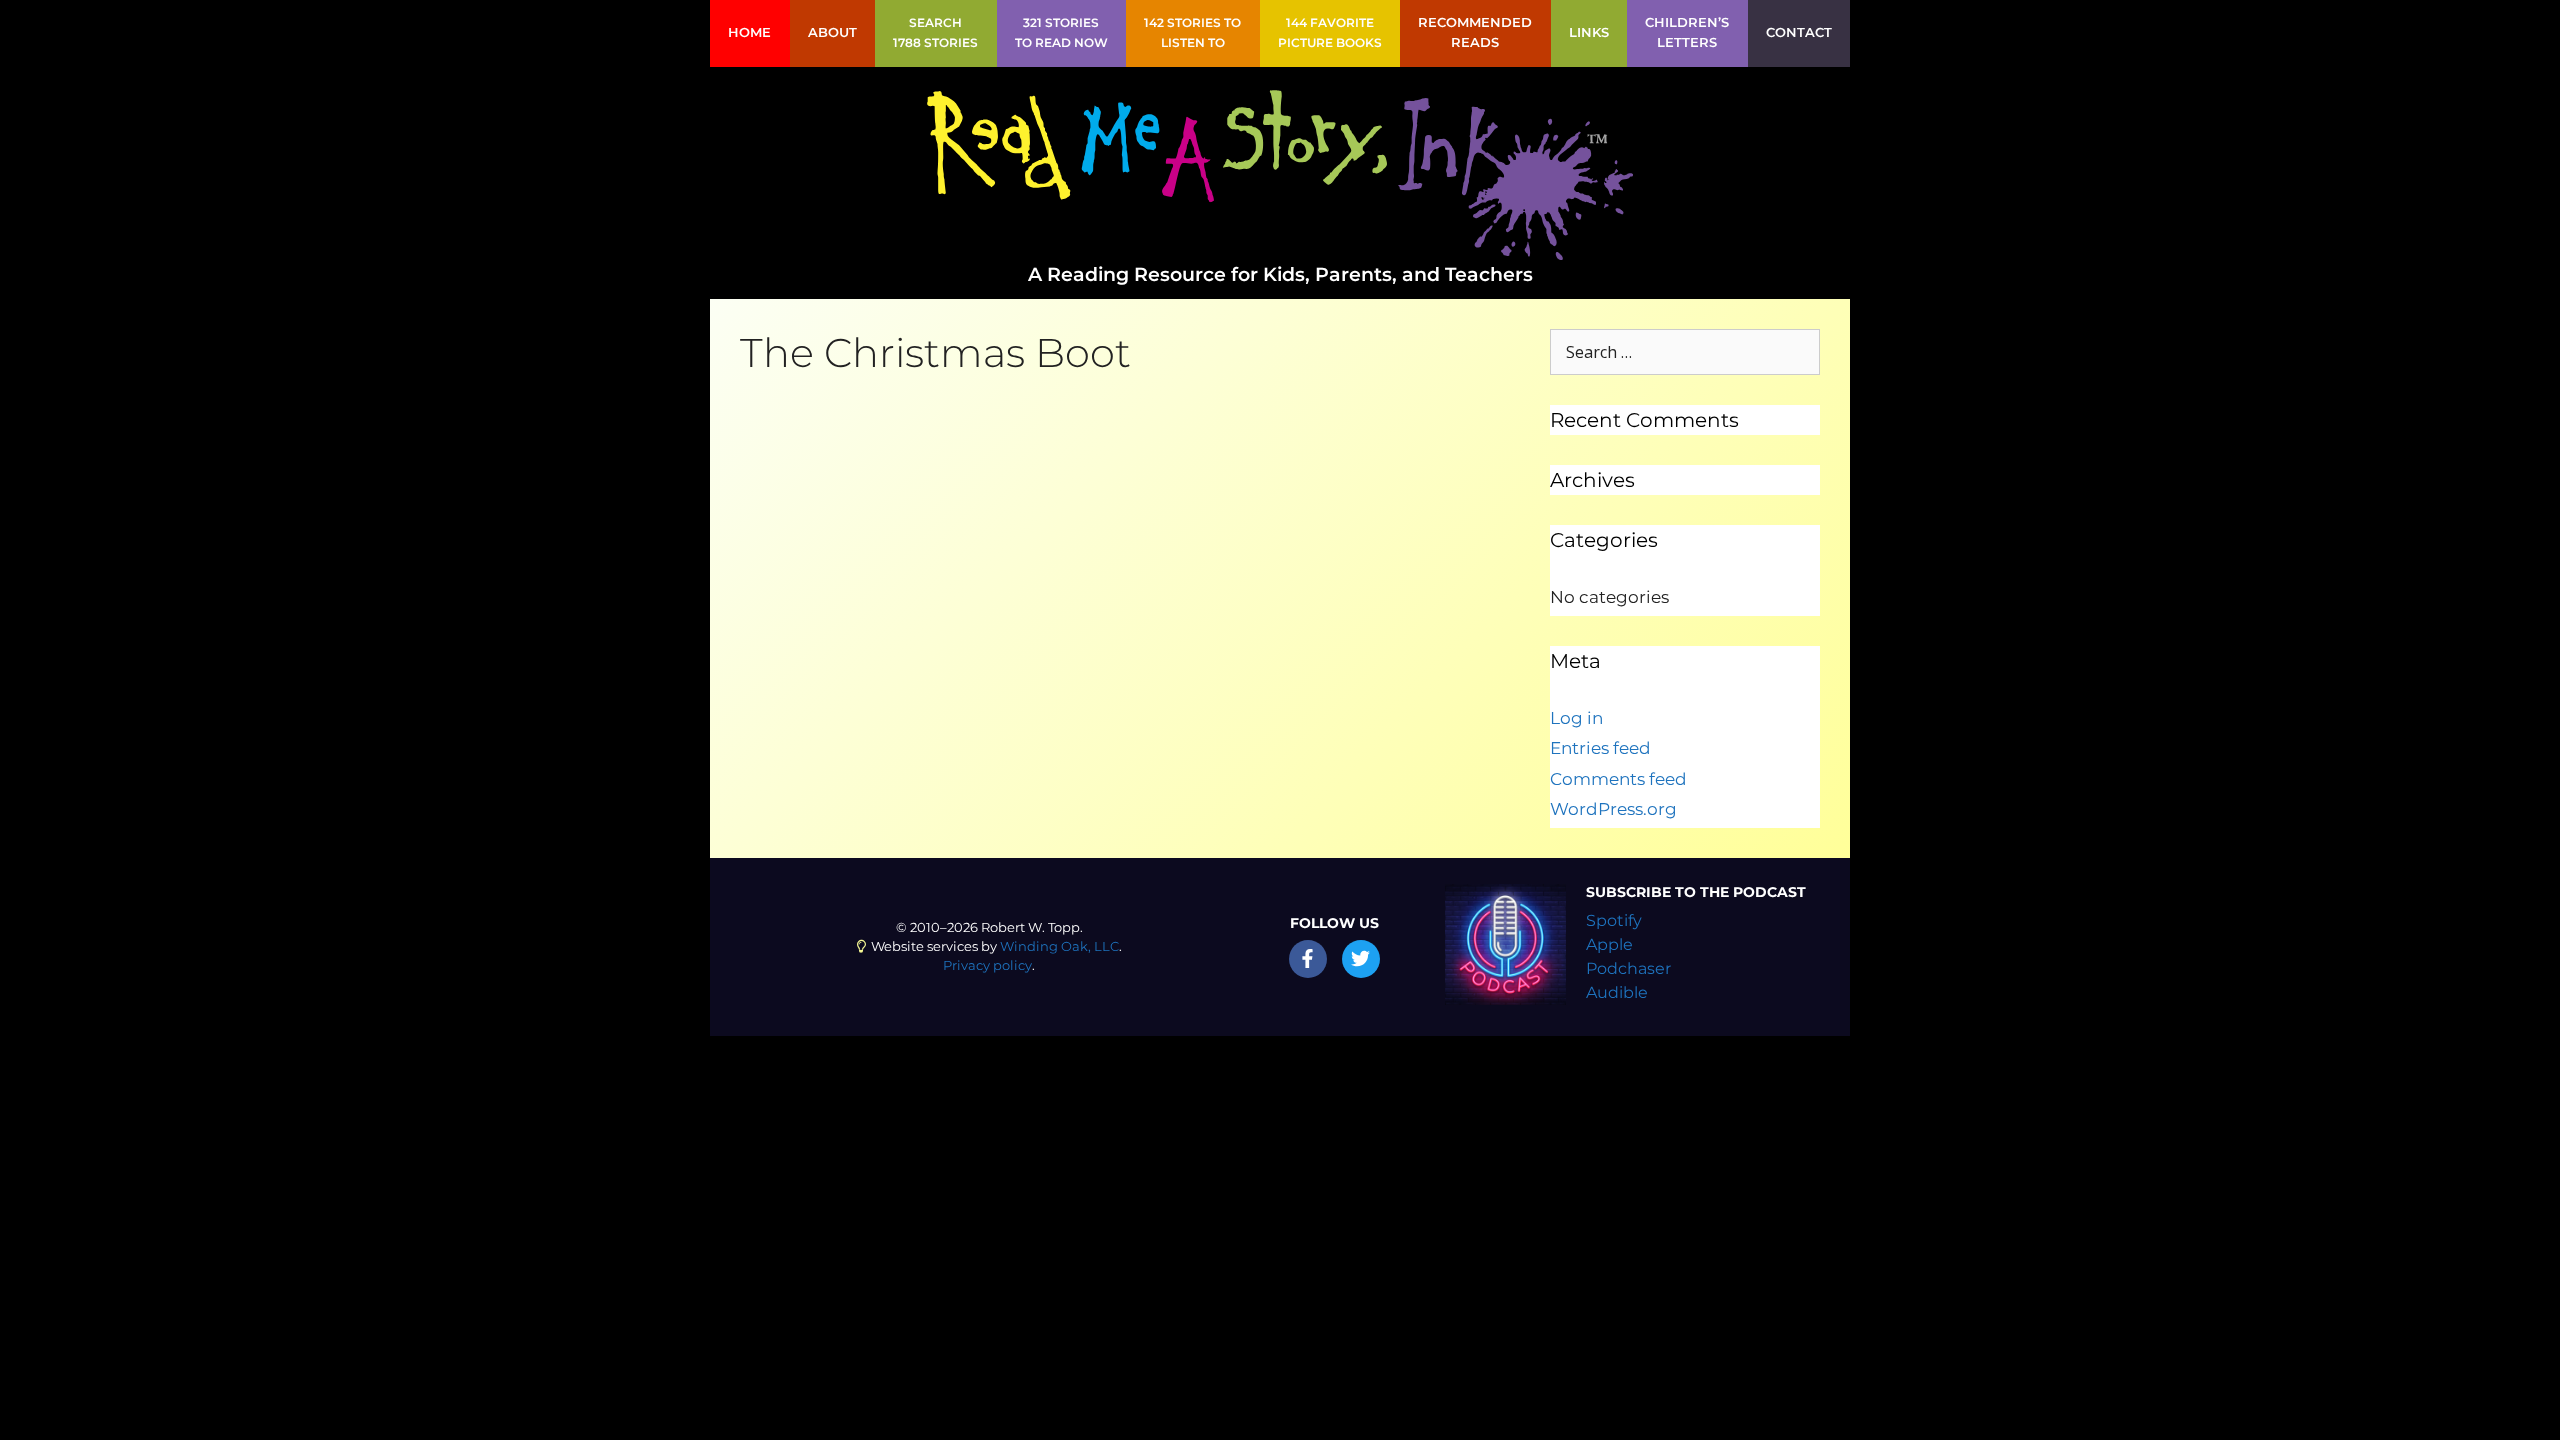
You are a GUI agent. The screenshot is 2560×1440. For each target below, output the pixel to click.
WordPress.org (1613, 809)
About (832, 32)
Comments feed (1618, 779)
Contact (1799, 32)
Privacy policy (987, 965)
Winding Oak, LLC (1059, 946)
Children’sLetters (1687, 32)
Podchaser (1628, 968)
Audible (1617, 992)
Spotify (1614, 920)
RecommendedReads (1475, 32)
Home (749, 32)
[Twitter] (1361, 959)
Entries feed (1600, 748)
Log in (1576, 718)
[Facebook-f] (1308, 959)
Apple (1609, 944)
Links (1589, 32)
